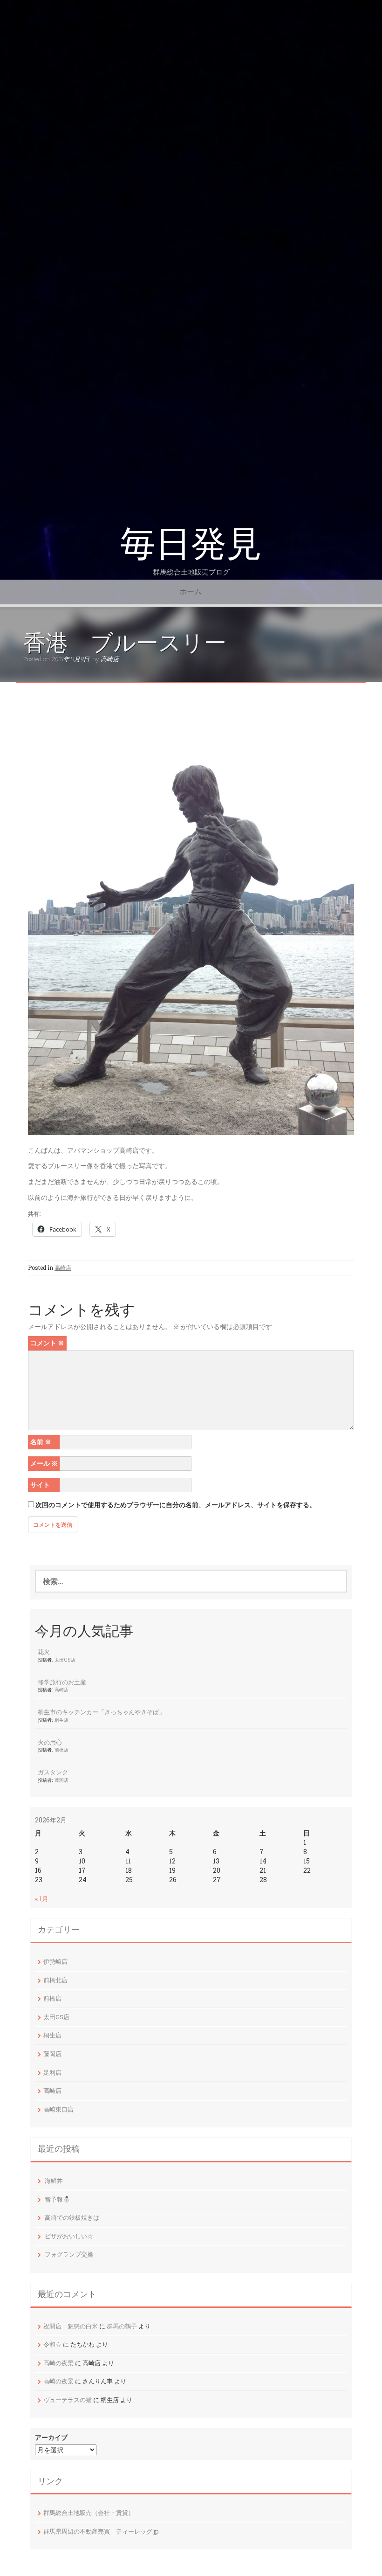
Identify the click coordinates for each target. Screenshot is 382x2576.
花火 (44, 1652)
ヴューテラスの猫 (68, 2400)
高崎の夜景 (58, 2363)
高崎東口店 (58, 2109)
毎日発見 (191, 544)
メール (44, 1463)
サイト (40, 1485)
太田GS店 (65, 1660)
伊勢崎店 (55, 1961)
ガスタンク (53, 1772)
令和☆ (52, 2344)
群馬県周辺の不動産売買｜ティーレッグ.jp (101, 2531)
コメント (47, 1343)
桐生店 (61, 1720)
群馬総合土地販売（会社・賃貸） (89, 2513)
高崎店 (110, 659)
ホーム (191, 592)
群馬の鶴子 (122, 2326)
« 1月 (42, 1899)
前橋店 (61, 1750)
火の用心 (50, 1742)
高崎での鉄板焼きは (72, 2217)
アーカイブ (51, 2437)
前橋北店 (55, 1980)
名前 (41, 1442)
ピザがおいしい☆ (69, 2236)
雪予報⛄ (58, 2199)
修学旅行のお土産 (62, 1682)
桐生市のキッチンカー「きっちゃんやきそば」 (101, 1712)
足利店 (52, 2072)
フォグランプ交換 (69, 2254)
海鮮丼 (54, 2181)
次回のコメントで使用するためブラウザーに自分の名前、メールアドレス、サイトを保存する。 (176, 1505)
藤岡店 (61, 1780)
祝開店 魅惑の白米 (71, 2326)
